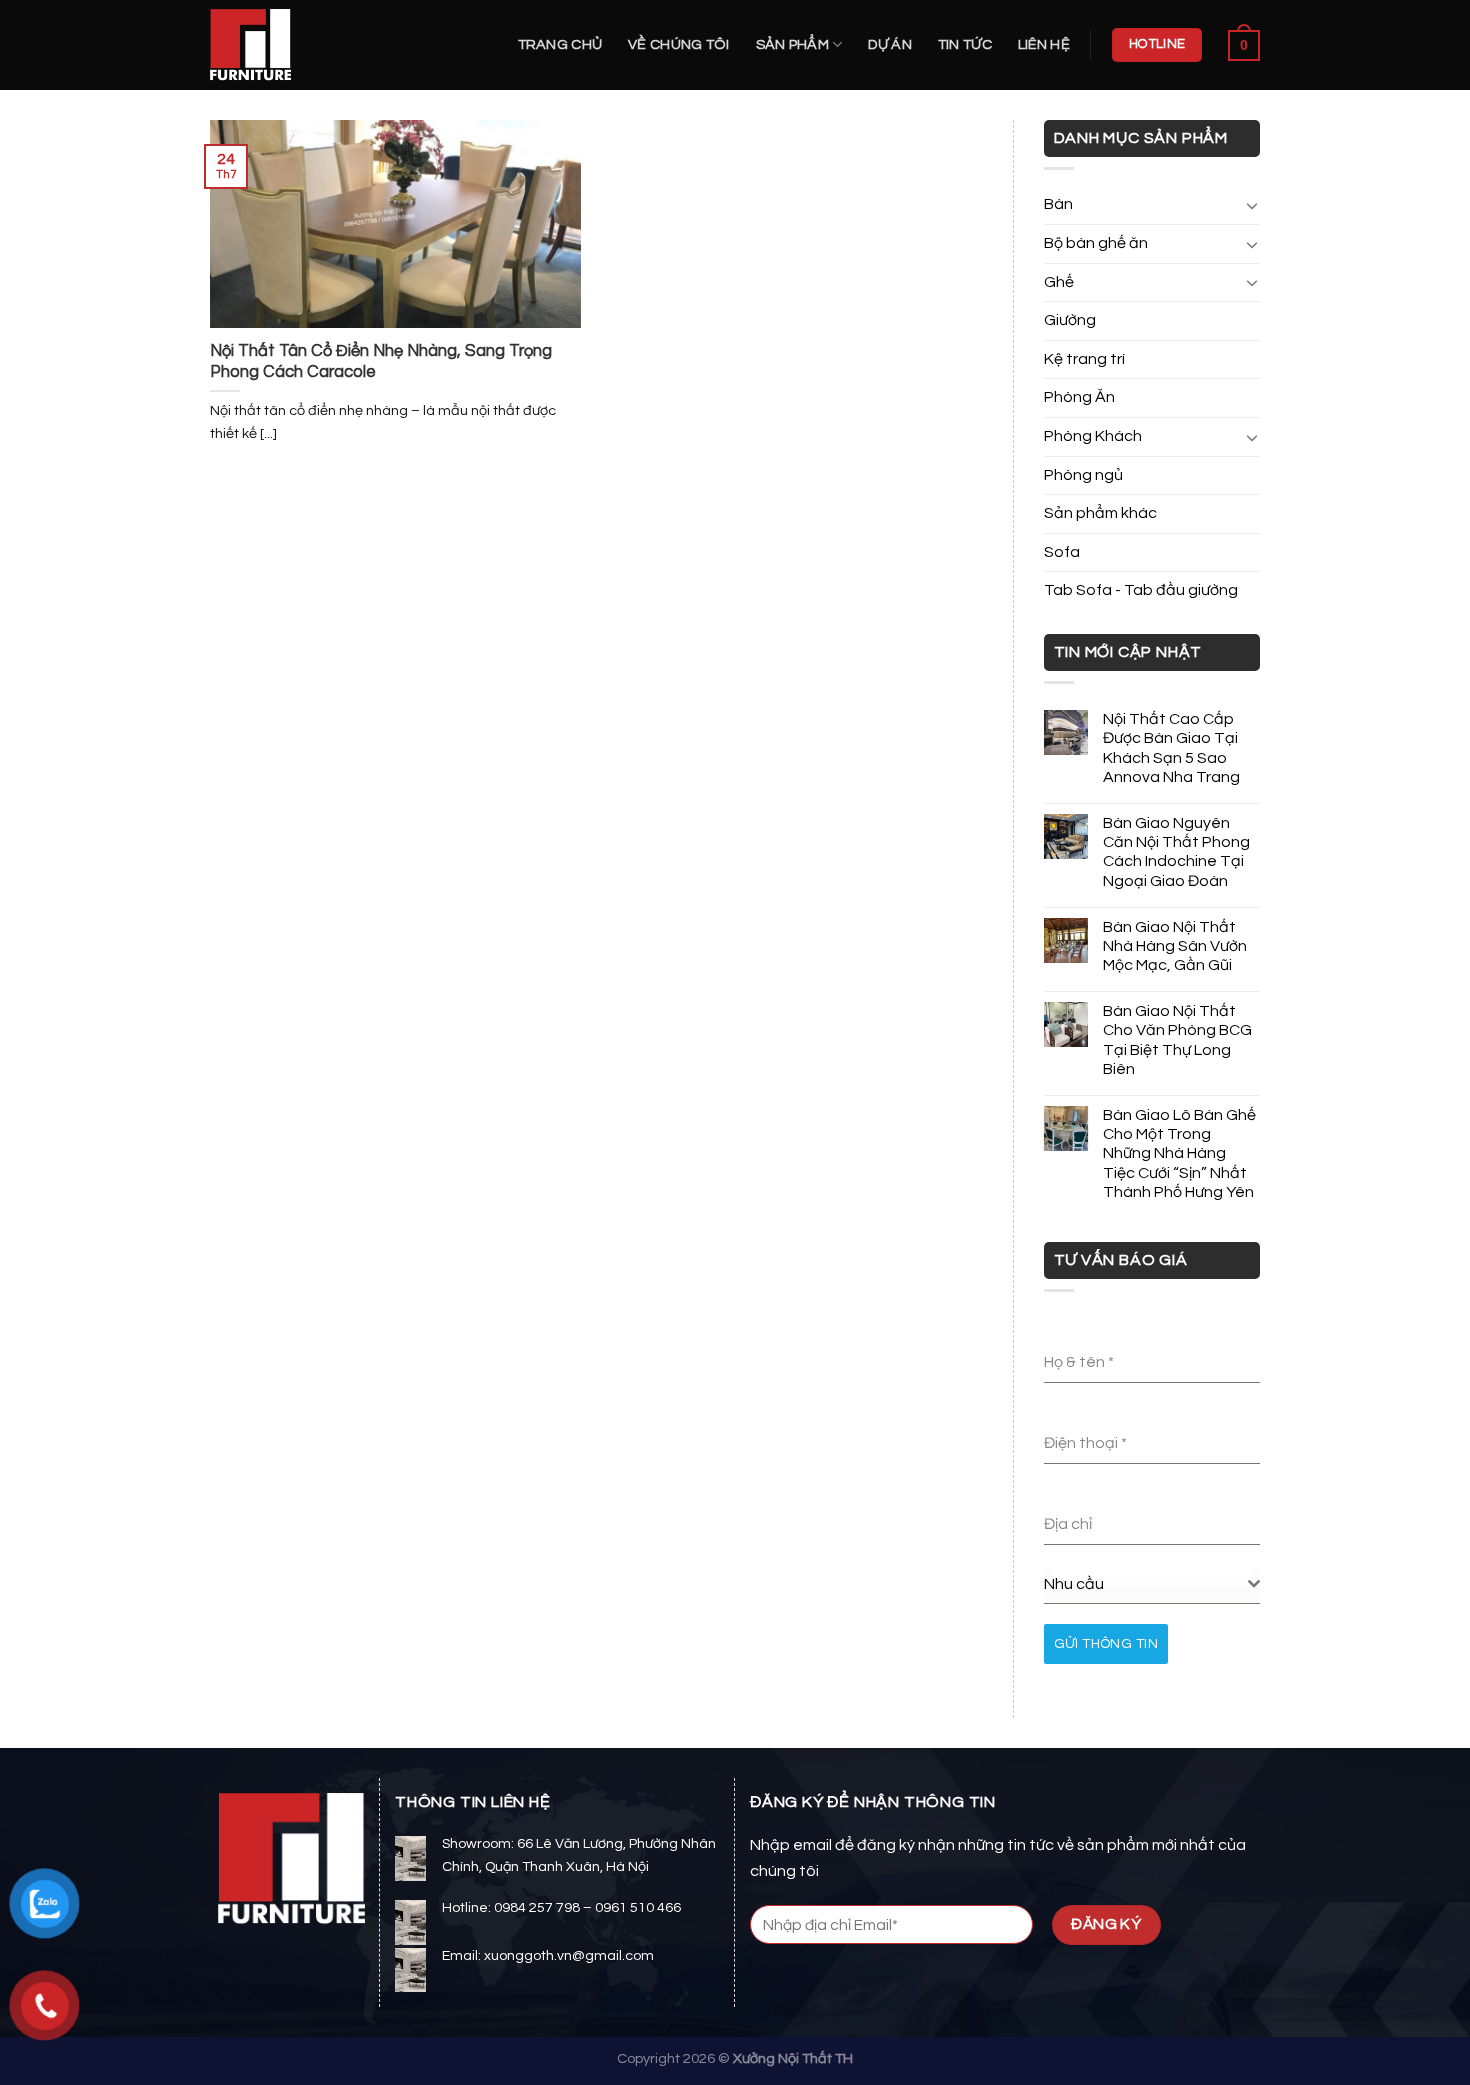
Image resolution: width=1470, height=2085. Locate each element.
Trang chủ (560, 44)
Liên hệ (1044, 44)
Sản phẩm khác (1100, 513)
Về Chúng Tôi (678, 44)
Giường (1070, 320)
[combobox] (1152, 1584)
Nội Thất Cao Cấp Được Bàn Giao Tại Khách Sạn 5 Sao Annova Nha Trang (1171, 748)
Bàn (1058, 204)
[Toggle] (1252, 205)
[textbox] (1146, 1584)
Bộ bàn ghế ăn (1096, 243)
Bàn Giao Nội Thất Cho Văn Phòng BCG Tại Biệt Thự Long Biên (1177, 1040)
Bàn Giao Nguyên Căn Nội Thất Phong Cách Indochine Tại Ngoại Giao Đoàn (1176, 852)
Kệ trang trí (1084, 359)
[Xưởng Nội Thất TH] (310, 45)
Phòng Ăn (1079, 397)
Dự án (889, 44)
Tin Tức (965, 44)
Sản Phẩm (792, 44)
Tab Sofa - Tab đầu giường (1141, 590)
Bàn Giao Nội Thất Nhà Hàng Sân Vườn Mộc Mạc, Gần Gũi (1175, 946)
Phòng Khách (1093, 436)
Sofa (1062, 552)
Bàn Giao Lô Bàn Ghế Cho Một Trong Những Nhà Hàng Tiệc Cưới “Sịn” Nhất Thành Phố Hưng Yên (1179, 1153)
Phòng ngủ (1083, 475)
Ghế (1059, 282)
